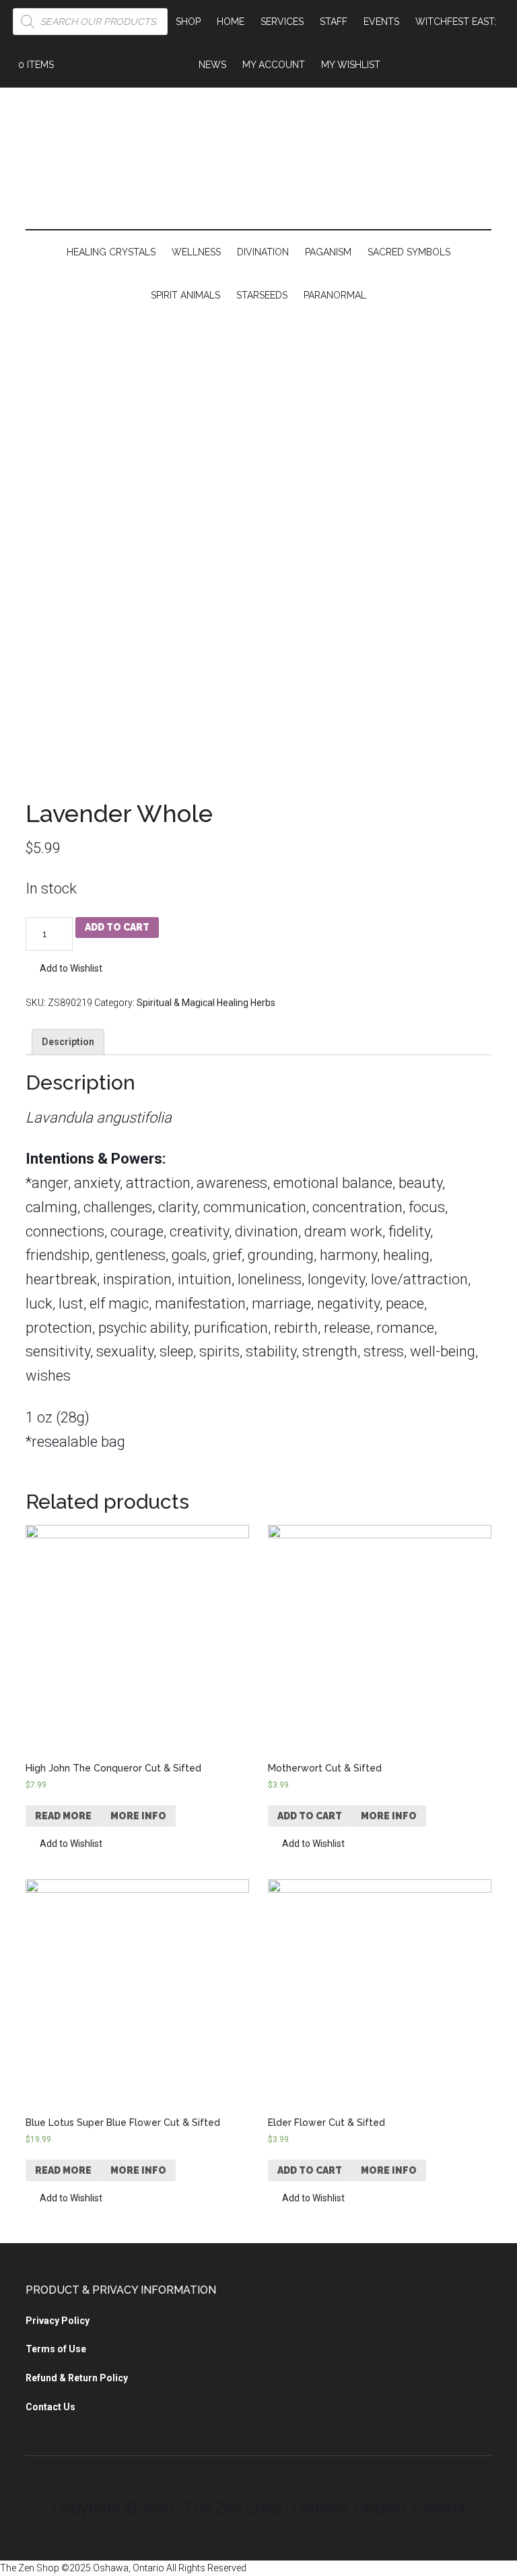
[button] (64, 969)
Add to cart (117, 927)
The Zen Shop (258, 162)
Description (68, 1042)
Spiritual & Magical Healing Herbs (206, 1003)
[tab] (68, 1042)
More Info (138, 1816)
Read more (63, 1816)
